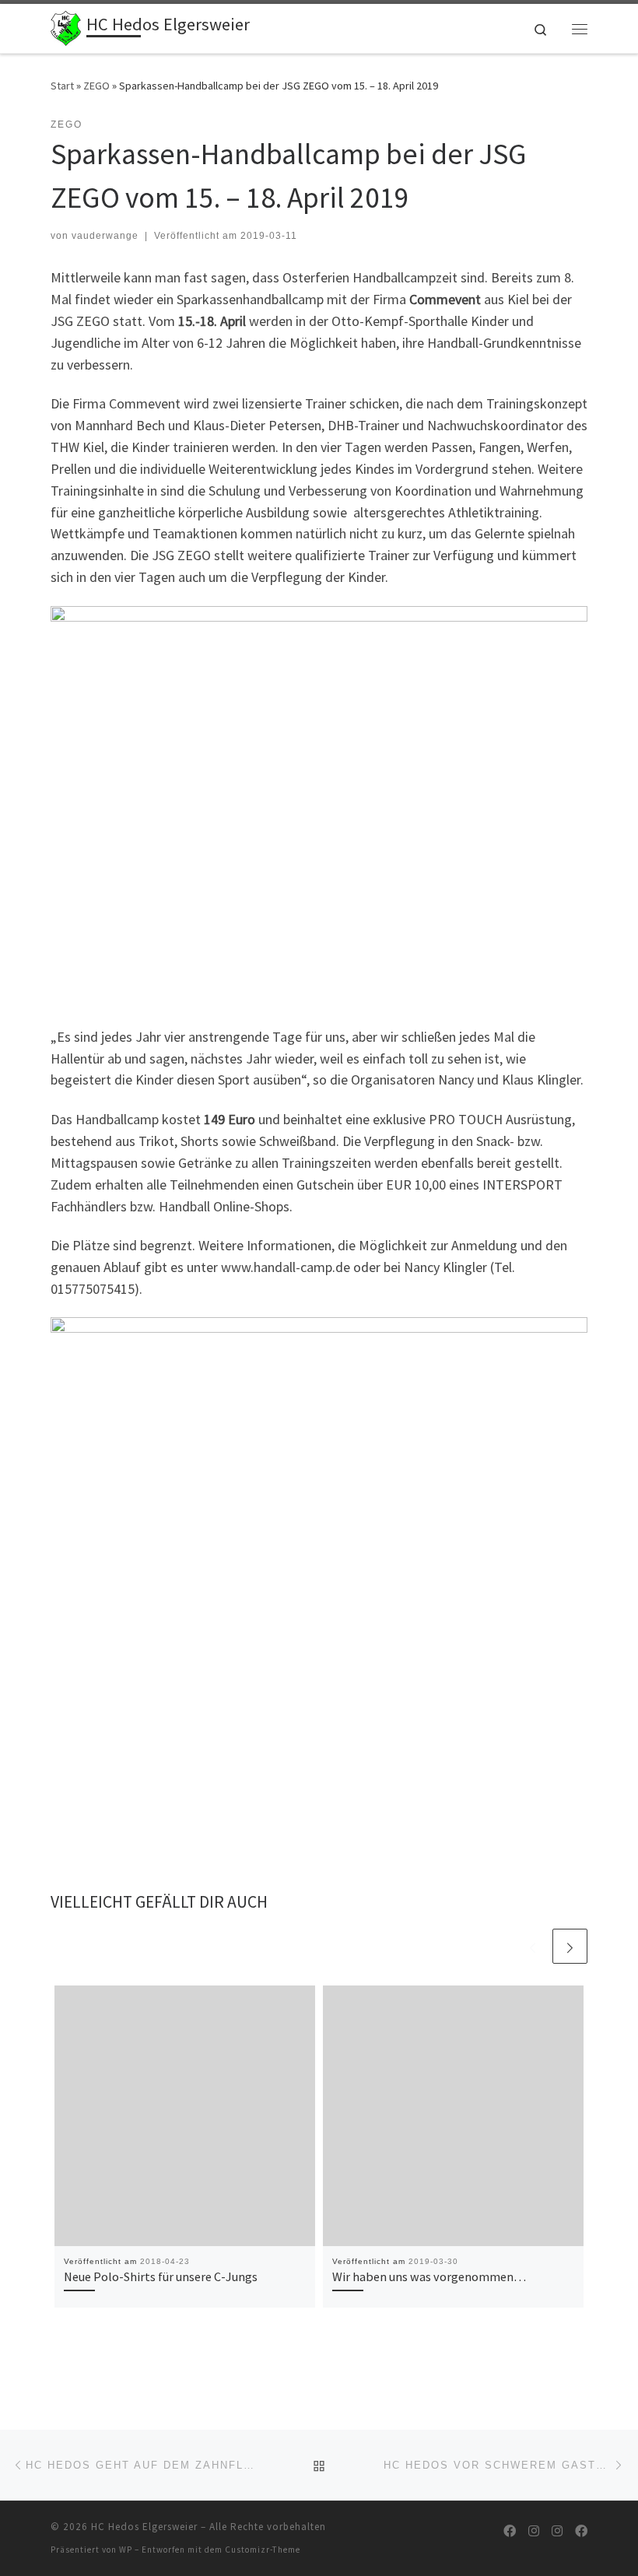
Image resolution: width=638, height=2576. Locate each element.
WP (126, 2550)
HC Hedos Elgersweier (144, 2527)
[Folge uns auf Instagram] (534, 2531)
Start (62, 86)
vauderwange (105, 236)
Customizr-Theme (263, 2550)
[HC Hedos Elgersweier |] (66, 26)
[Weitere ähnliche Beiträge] (570, 1946)
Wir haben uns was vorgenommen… (429, 2276)
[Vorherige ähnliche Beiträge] (533, 1946)
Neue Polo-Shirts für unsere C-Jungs (161, 2276)
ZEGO (96, 86)
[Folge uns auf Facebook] (510, 2531)
